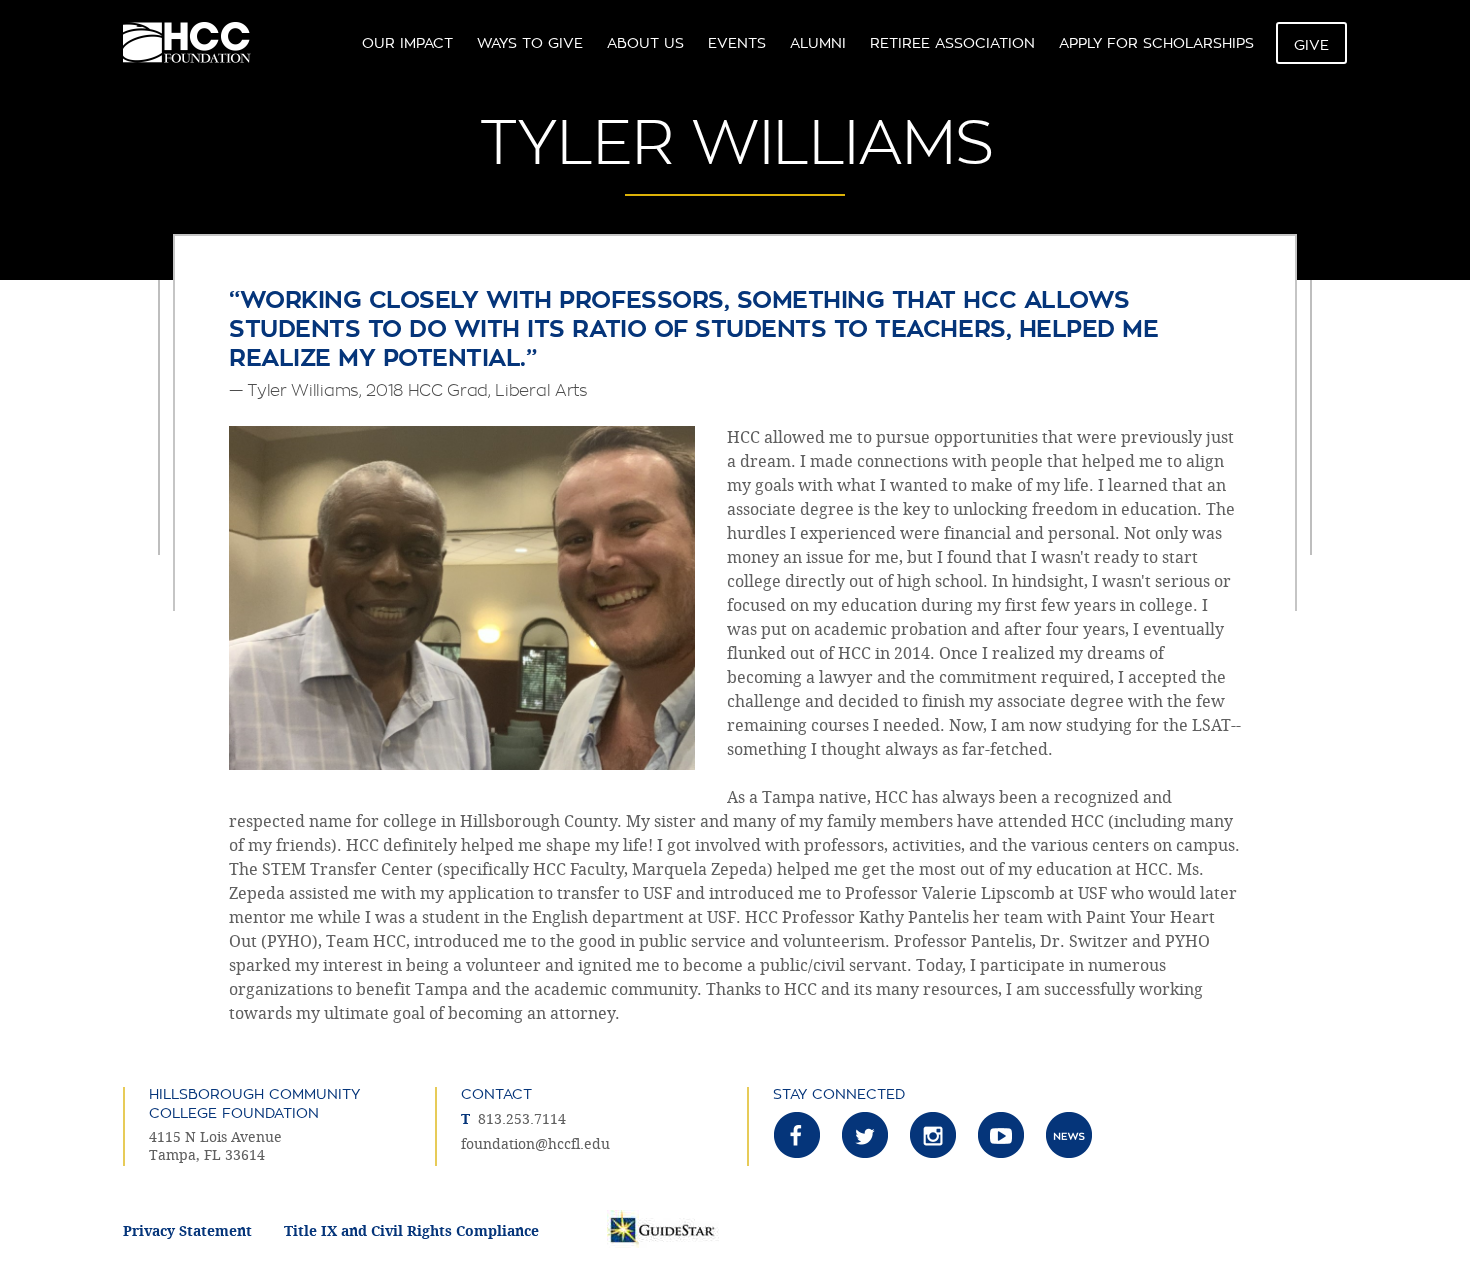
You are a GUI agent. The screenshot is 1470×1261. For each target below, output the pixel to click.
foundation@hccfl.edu (535, 1144)
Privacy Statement (187, 1231)
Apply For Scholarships (1156, 43)
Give (1311, 45)
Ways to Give (530, 43)
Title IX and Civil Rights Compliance (411, 1231)
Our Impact (407, 43)
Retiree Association (952, 43)
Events (737, 43)
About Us (645, 43)
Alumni (818, 43)
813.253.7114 (522, 1119)
